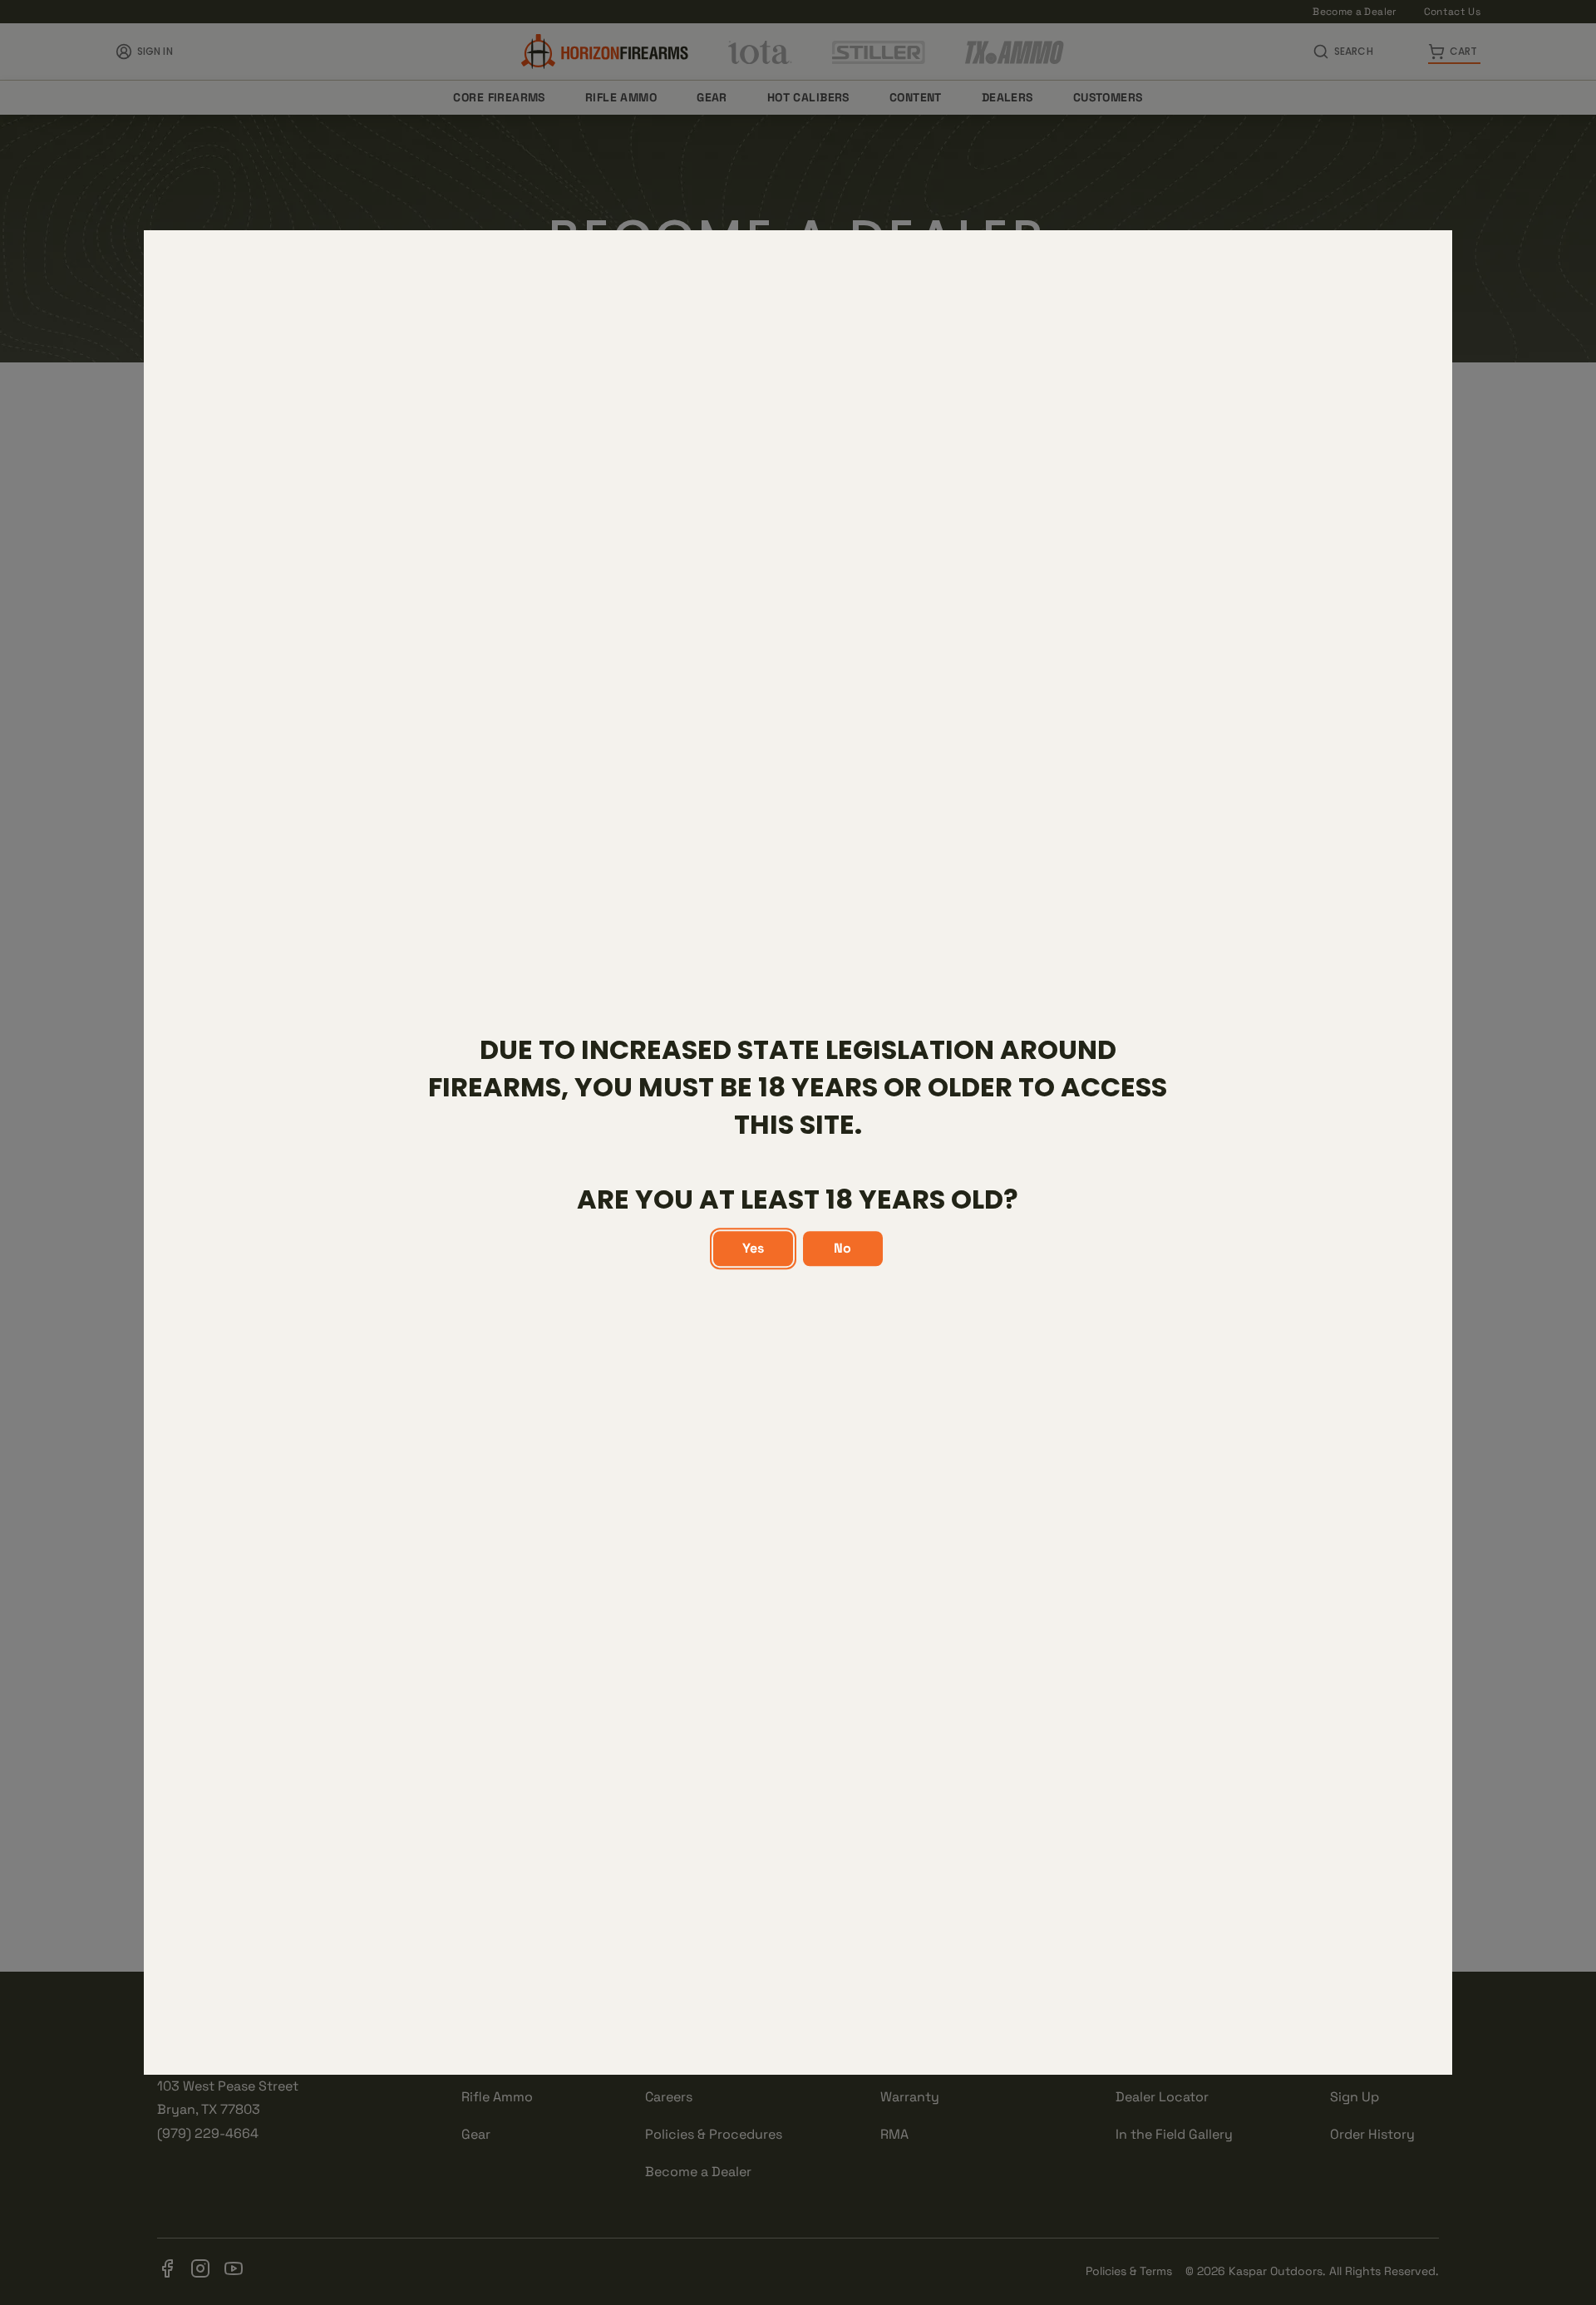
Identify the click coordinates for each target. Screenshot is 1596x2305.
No (842, 1248)
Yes (753, 1248)
